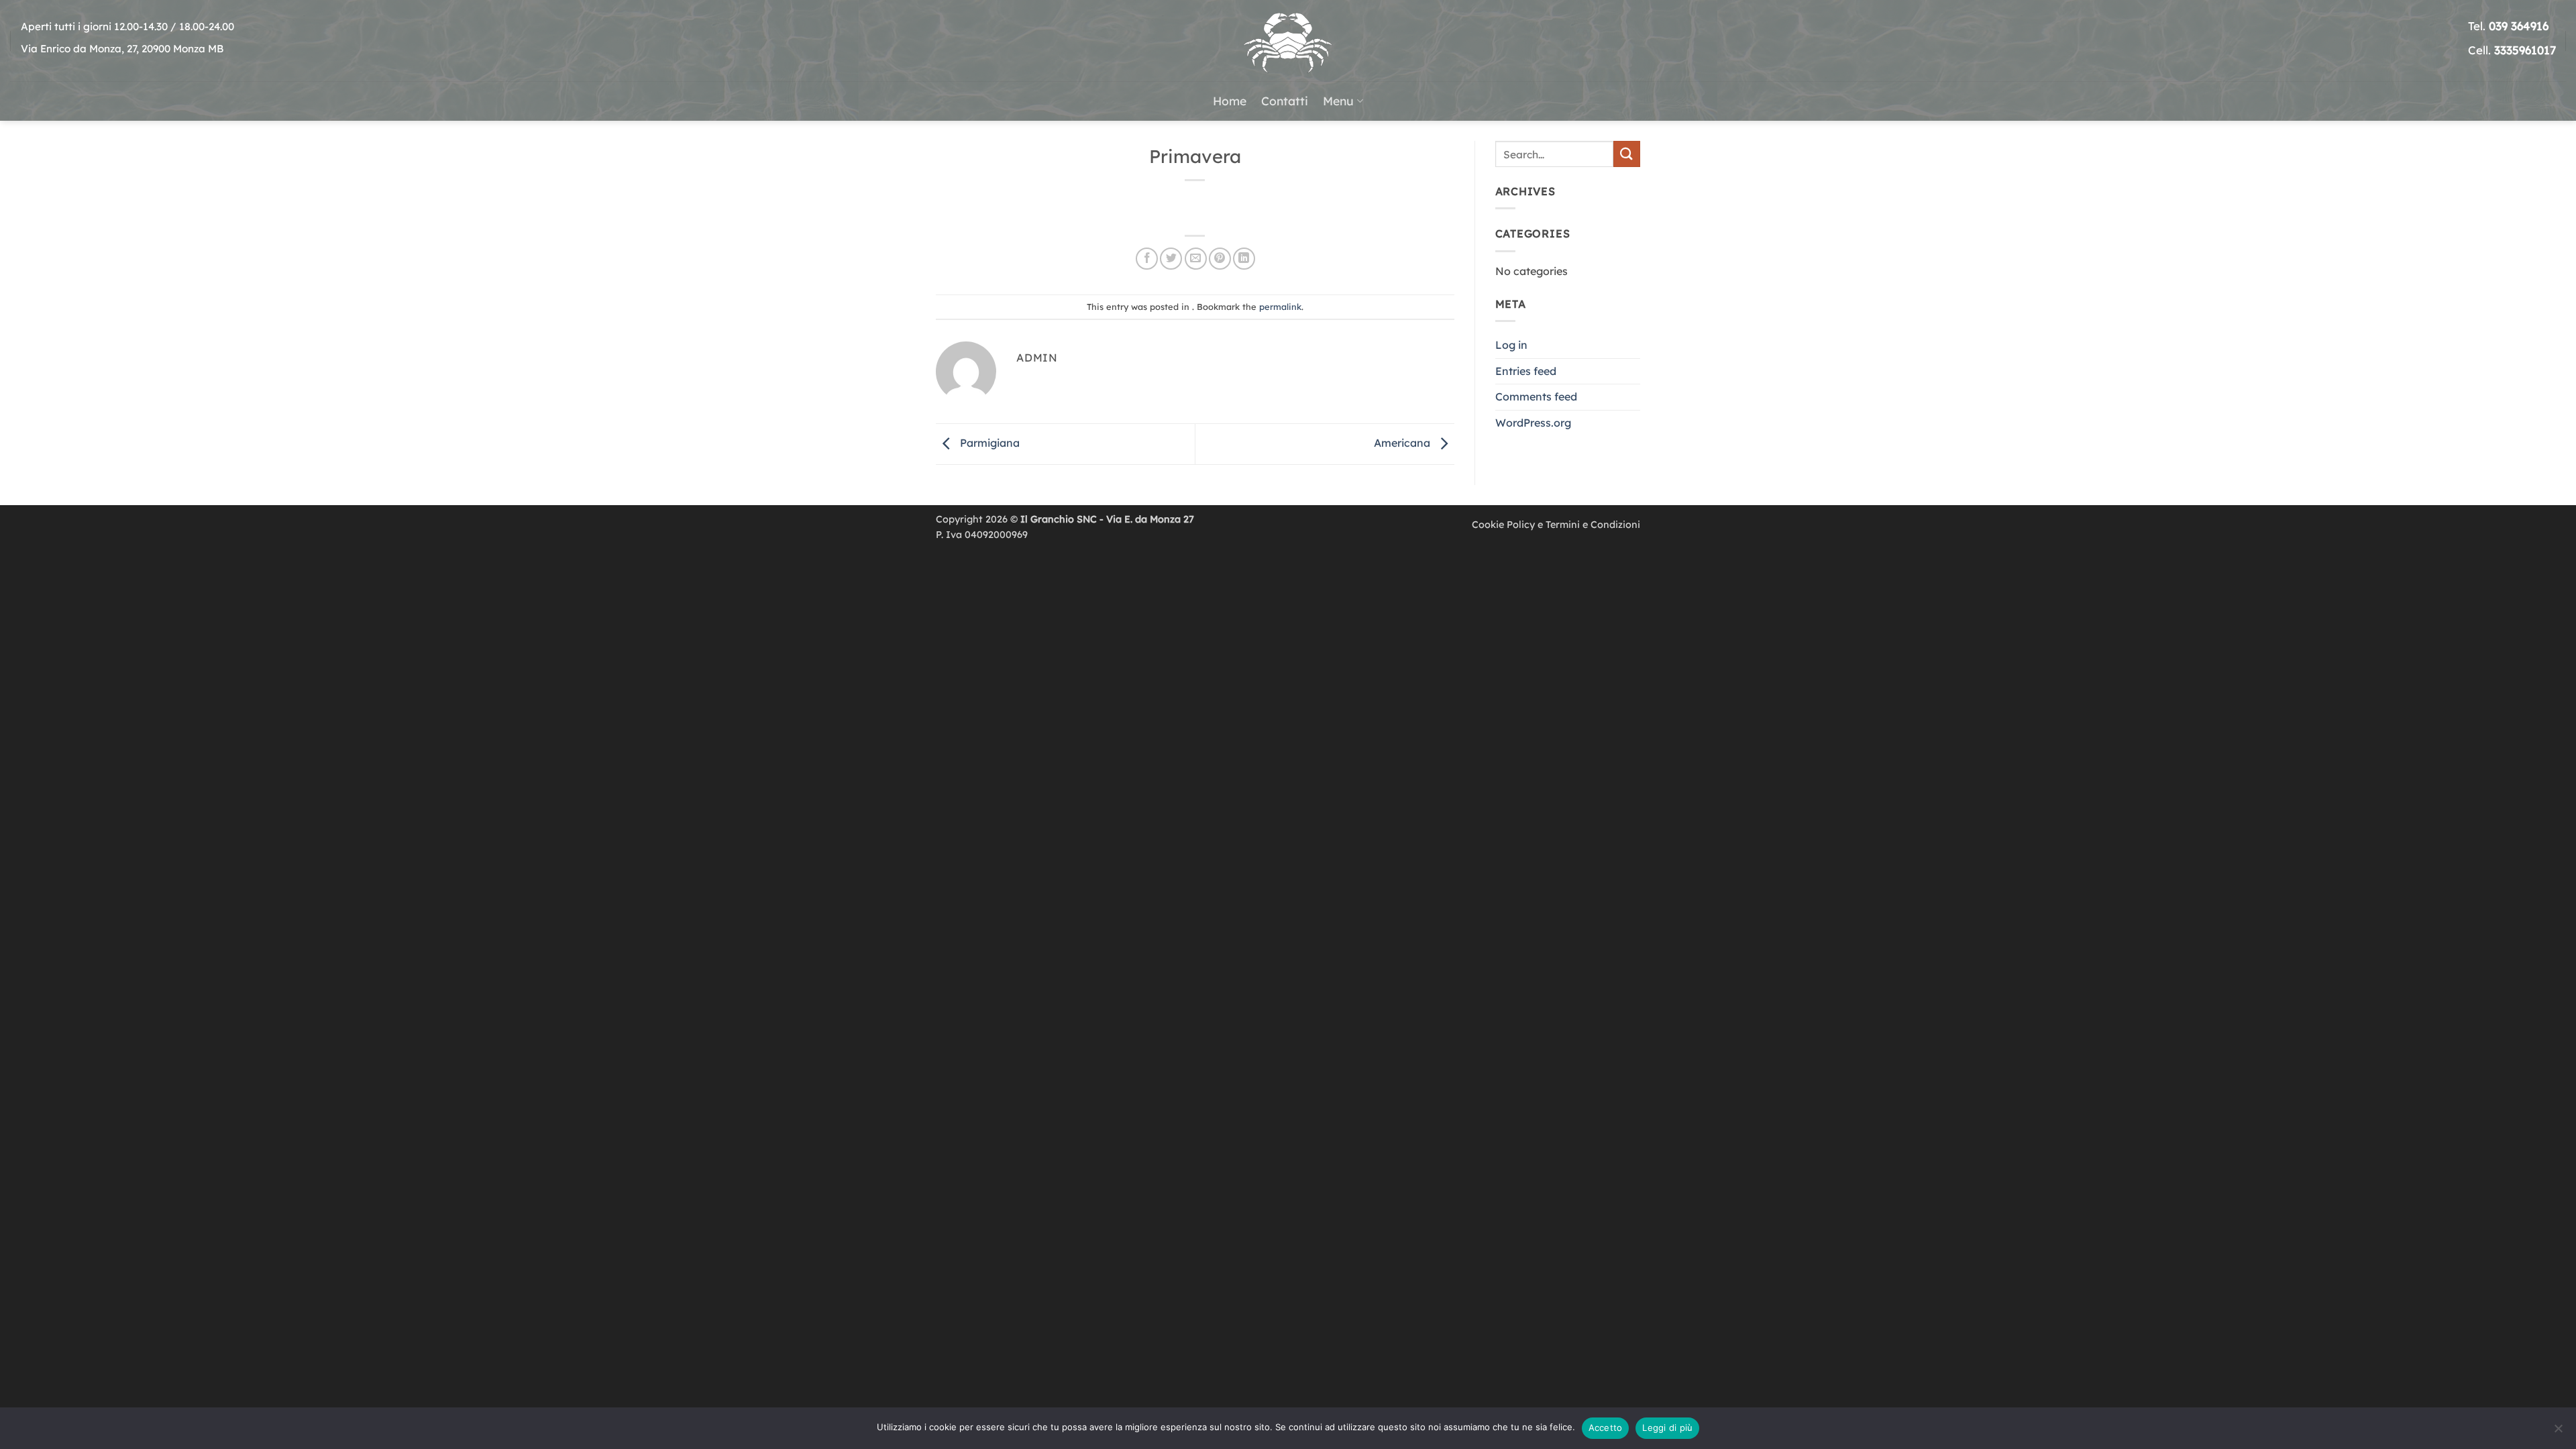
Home (1230, 101)
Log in (1511, 345)
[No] (2558, 1432)
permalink (1280, 307)
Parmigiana (988, 443)
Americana (1403, 443)
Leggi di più (1667, 1428)
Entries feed (1526, 371)
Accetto (1606, 1428)
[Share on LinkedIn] (1244, 259)
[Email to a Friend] (1196, 259)
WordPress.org (1533, 423)
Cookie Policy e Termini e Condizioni (1556, 525)
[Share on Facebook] (1147, 259)
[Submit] (1627, 154)
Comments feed (1536, 396)
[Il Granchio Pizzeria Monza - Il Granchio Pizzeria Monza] (1288, 41)
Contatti (1285, 101)
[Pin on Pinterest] (1220, 259)
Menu (1338, 101)
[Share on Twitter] (1171, 259)
